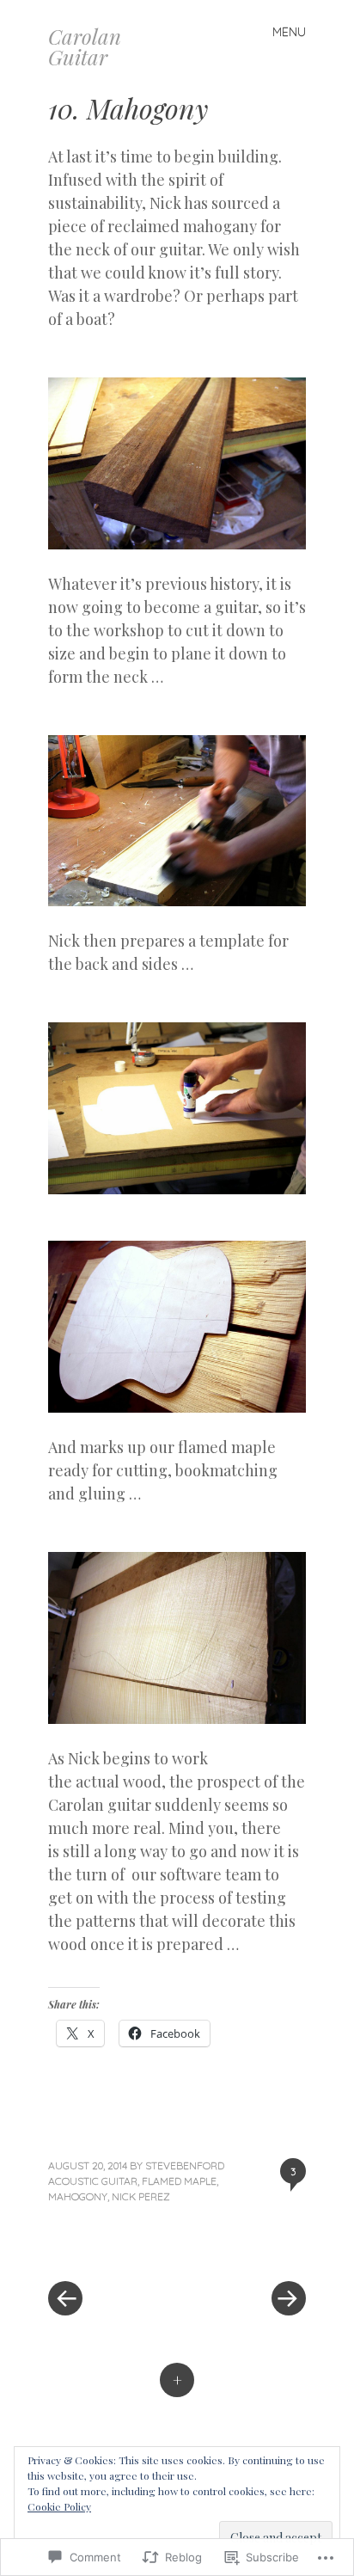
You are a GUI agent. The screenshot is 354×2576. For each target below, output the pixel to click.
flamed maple (179, 2181)
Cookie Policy (59, 2506)
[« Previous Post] (113, 2247)
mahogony (78, 2196)
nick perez (141, 2196)
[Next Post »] (241, 2247)
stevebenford (185, 2165)
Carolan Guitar (85, 46)
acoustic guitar (93, 2181)
